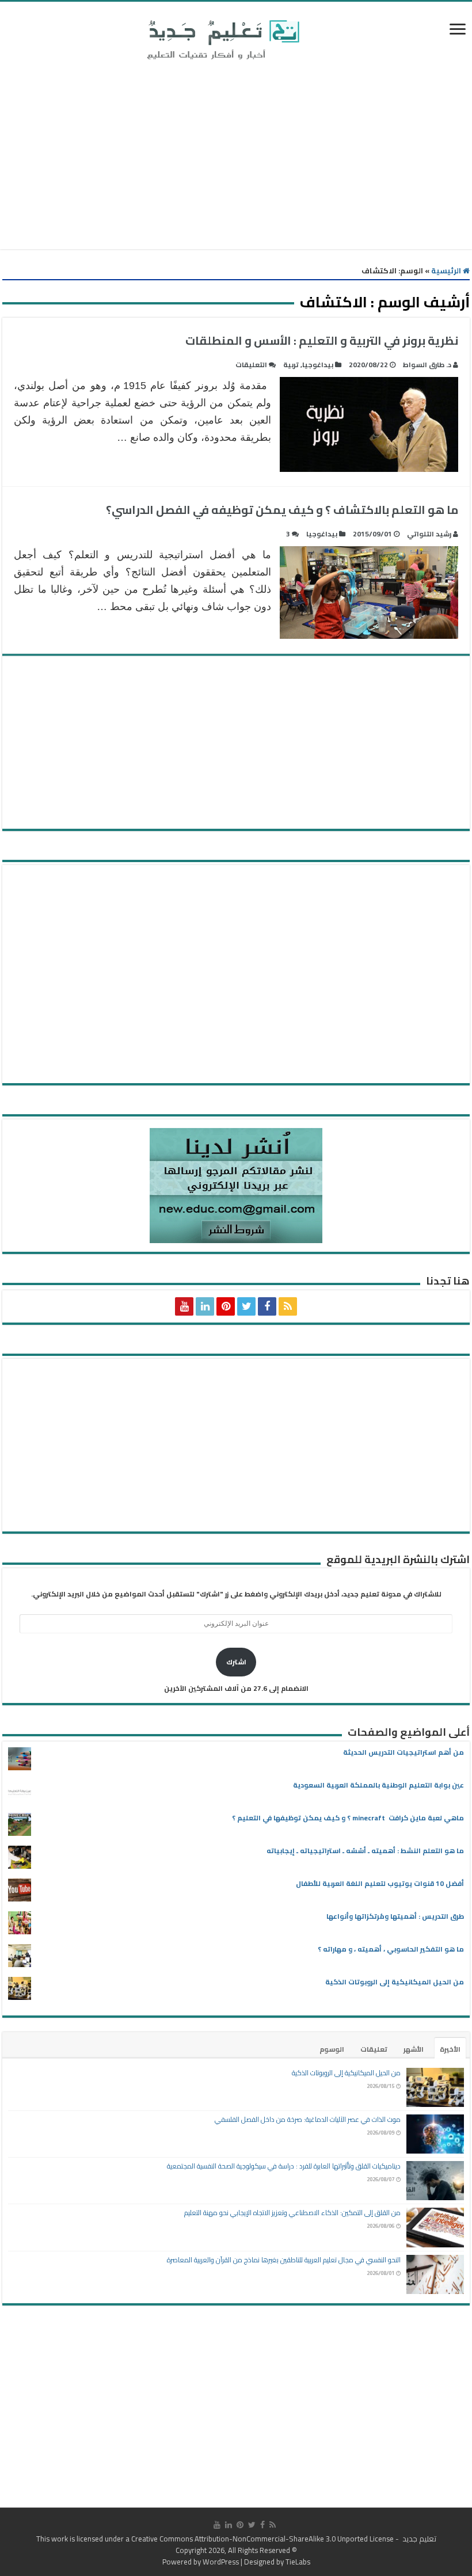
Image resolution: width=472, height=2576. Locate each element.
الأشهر (414, 2049)
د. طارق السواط (427, 365)
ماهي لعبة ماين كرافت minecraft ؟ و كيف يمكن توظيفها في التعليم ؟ (348, 1818)
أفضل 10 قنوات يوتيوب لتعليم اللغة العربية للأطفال (380, 1883)
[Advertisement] (236, 157)
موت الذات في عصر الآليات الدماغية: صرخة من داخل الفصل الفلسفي (308, 2119)
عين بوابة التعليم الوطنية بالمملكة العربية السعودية (378, 1785)
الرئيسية (447, 270)
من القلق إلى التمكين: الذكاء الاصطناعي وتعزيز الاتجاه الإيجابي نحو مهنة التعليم (292, 2213)
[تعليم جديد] (222, 39)
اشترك (236, 1662)
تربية (291, 365)
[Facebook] (267, 1306)
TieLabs (298, 2562)
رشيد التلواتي (429, 534)
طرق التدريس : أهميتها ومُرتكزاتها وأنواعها (395, 1916)
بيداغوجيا (318, 365)
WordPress (221, 2562)
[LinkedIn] (205, 1306)
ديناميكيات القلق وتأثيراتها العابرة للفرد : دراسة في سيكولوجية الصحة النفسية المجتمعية (284, 2166)
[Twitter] (246, 1306)
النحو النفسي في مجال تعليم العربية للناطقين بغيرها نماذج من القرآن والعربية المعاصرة (284, 2260)
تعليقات (374, 2049)
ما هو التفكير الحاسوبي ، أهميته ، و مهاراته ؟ (391, 1949)
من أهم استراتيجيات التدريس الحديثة (404, 1752)
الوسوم (332, 2049)
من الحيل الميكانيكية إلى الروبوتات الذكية (395, 1982)
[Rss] (288, 1306)
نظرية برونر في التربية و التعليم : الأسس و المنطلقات (322, 340)
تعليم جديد (418, 2539)
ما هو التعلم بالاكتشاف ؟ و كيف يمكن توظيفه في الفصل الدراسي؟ (282, 510)
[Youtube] (184, 1306)
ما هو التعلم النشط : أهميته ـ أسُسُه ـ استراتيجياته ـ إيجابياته (365, 1851)
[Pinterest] (226, 1306)
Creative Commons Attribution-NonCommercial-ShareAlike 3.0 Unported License (262, 2539)
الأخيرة (450, 2049)
